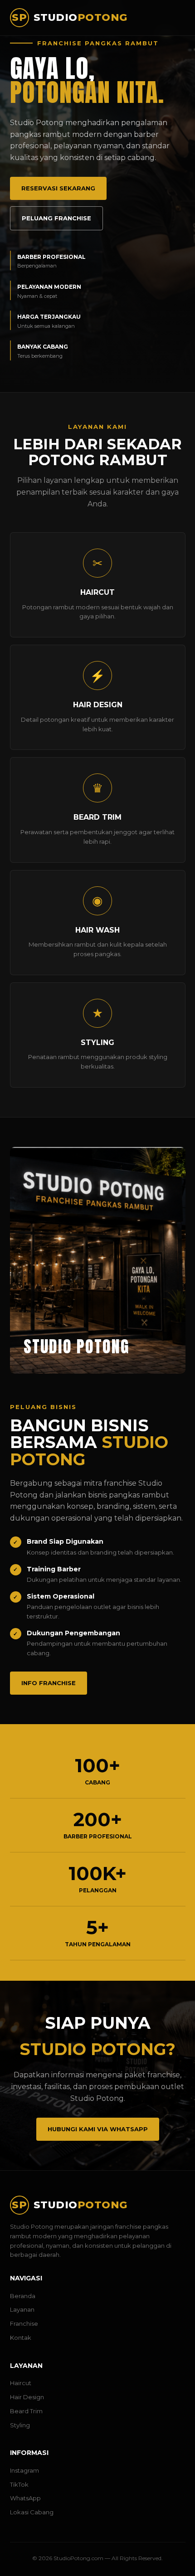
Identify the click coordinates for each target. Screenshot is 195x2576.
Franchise (24, 2323)
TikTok (19, 2484)
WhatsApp (25, 2498)
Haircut (21, 2383)
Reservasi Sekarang (58, 188)
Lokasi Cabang (32, 2512)
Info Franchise (49, 1683)
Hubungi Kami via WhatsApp (98, 2129)
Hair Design (27, 2397)
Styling (20, 2425)
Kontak (21, 2338)
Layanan (22, 2309)
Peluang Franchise (56, 218)
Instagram (24, 2470)
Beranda (23, 2296)
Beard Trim (26, 2411)
